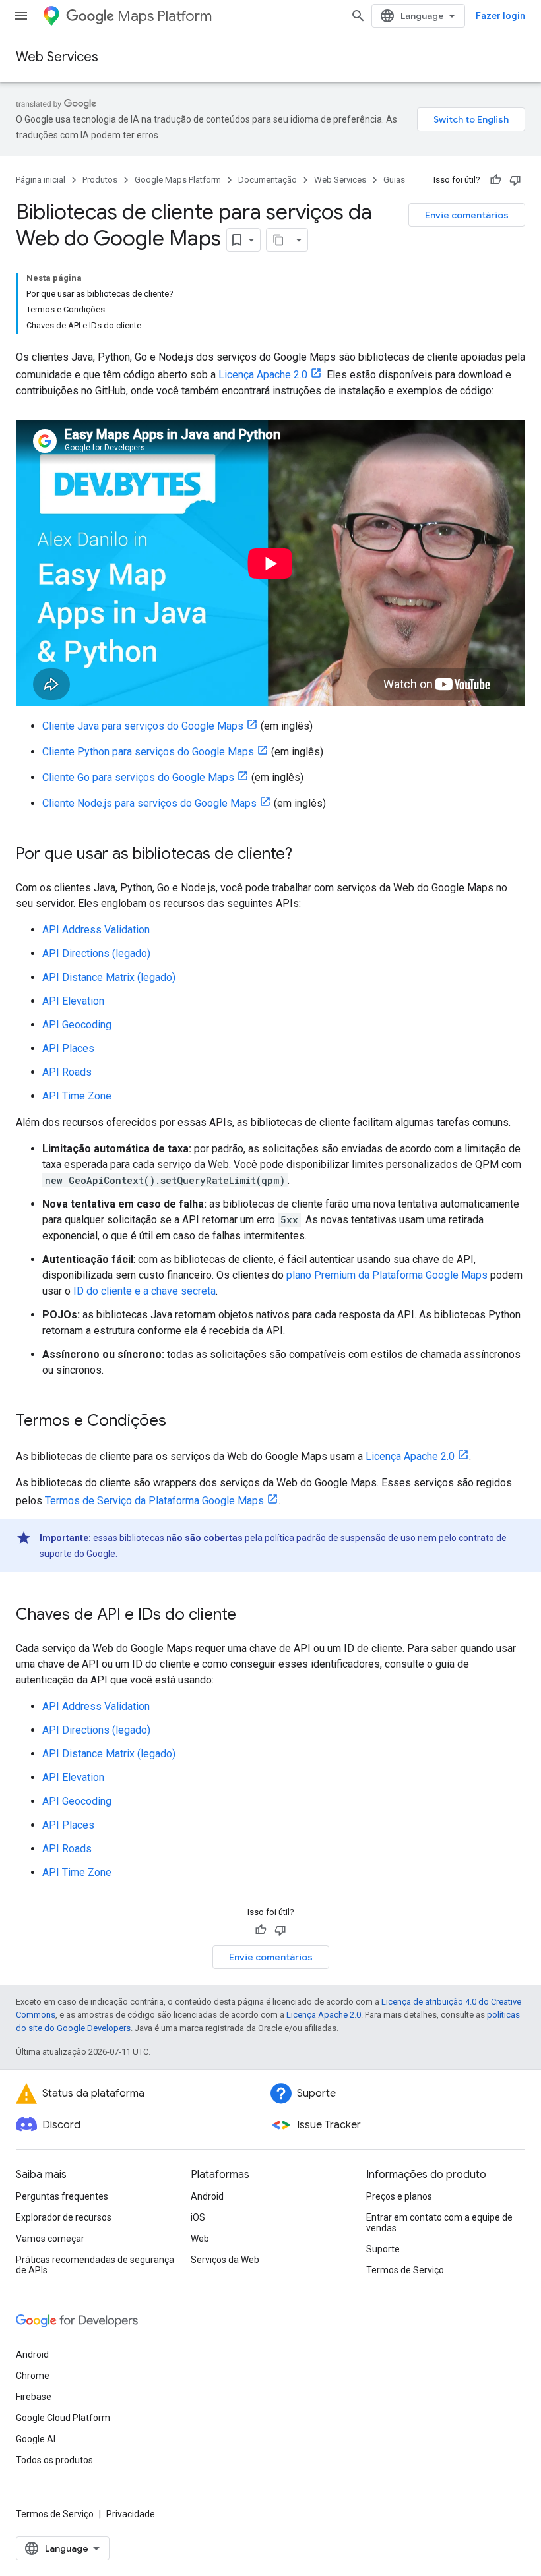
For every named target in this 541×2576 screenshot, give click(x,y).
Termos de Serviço (405, 2270)
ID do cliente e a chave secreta (144, 1291)
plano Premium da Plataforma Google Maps (387, 1275)
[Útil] (495, 180)
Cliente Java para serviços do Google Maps (143, 726)
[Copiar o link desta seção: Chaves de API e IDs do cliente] (249, 1616)
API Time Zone (77, 1096)
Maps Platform (165, 16)
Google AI (36, 2439)
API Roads (67, 1072)
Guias (394, 180)
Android (207, 2196)
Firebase (34, 2397)
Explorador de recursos (64, 2217)
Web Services (57, 57)
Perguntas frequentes (62, 2196)
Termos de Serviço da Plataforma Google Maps (154, 1501)
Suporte (383, 2249)
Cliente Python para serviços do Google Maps (148, 752)
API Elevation (73, 1001)
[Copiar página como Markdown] (278, 240)
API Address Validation (96, 930)
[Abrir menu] (21, 16)
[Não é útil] (515, 180)
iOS (198, 2217)
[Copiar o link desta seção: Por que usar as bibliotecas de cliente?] (305, 855)
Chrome (33, 2376)
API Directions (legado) (96, 953)
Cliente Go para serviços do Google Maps (138, 777)
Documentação (268, 180)
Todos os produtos (54, 2460)
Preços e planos (399, 2196)
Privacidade (131, 2514)
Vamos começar (50, 2239)
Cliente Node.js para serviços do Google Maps (149, 803)
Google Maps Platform (178, 180)
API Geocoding (77, 1025)
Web (200, 2239)
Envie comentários (467, 215)
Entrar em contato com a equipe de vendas (439, 2223)
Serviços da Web (225, 2260)
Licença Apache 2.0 (263, 375)
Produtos (100, 180)
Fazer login (500, 16)
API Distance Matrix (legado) (109, 977)
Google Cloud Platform (63, 2418)
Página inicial (41, 180)
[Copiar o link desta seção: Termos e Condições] (179, 1422)
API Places (68, 1048)
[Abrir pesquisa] (358, 16)
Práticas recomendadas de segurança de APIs (95, 2265)
